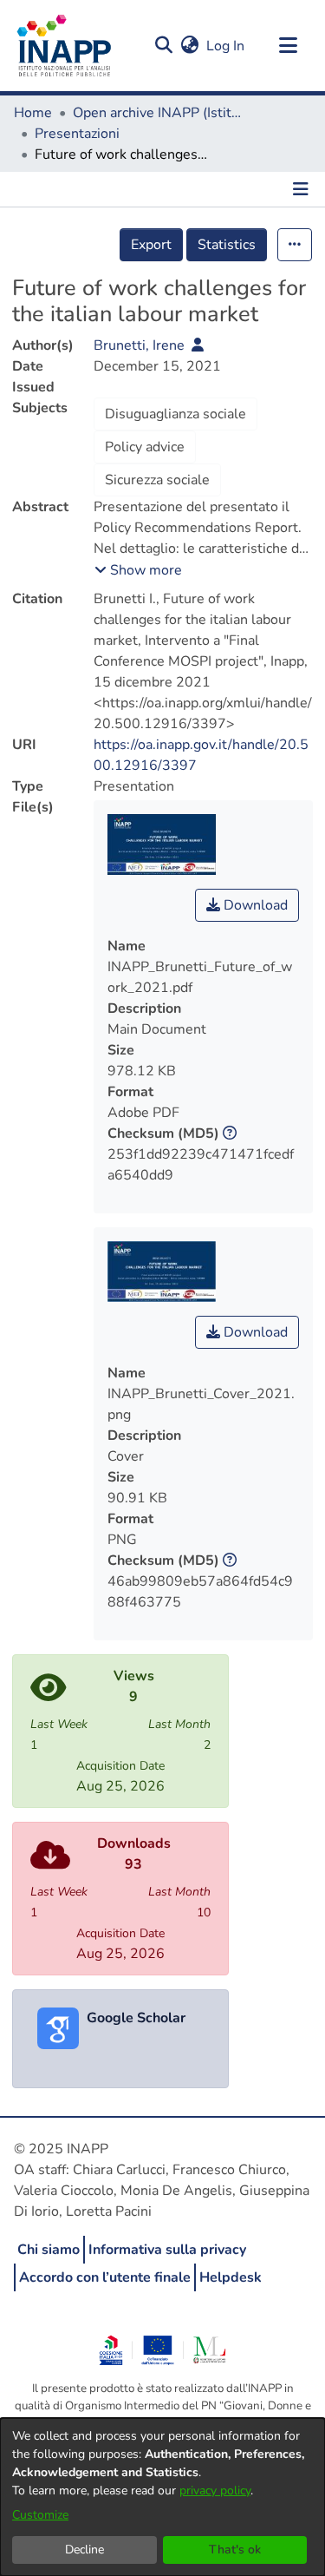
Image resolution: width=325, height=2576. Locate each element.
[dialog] (162, 2497)
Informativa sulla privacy (167, 2250)
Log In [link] (226, 46)
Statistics (227, 245)
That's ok (235, 2550)
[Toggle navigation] (288, 46)
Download (254, 905)
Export (151, 245)
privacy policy (215, 2491)
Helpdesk (231, 2277)
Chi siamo (49, 2250)
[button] (163, 46)
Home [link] (33, 113)
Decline (84, 2550)
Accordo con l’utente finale (105, 2277)
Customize (40, 2515)
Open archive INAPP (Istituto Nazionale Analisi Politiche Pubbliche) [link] (159, 113)
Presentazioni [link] (77, 134)
